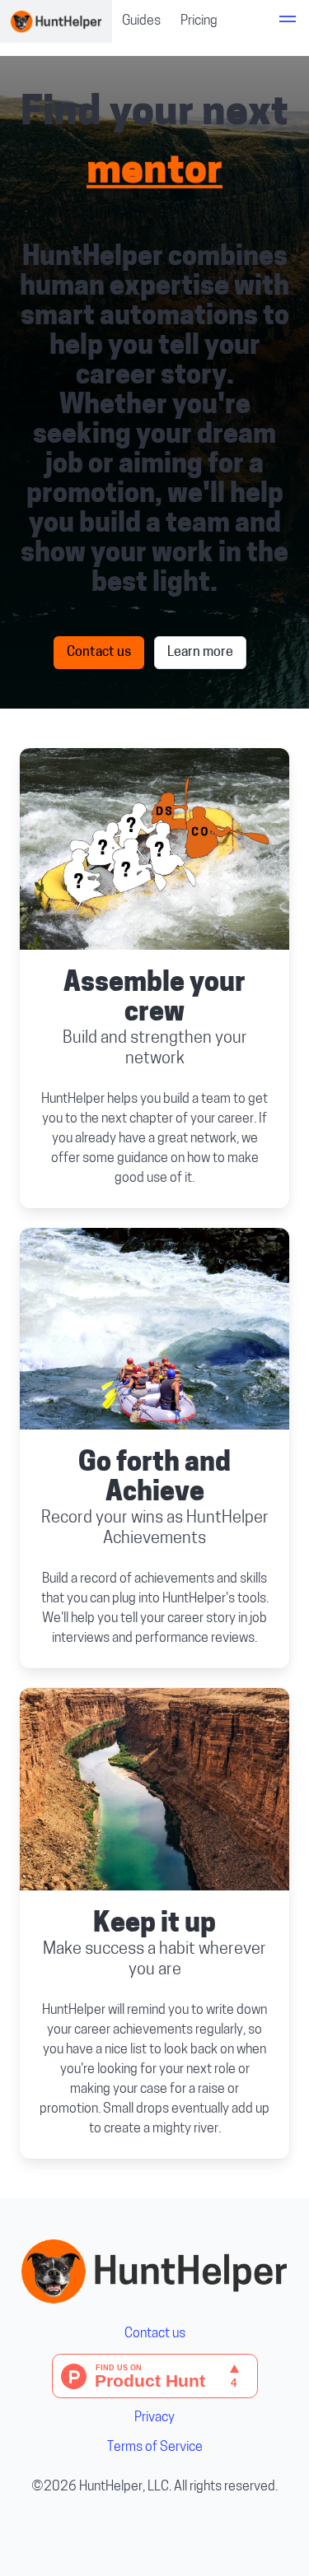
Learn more (200, 653)
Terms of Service (155, 2448)
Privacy (154, 2418)
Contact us (99, 653)
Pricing (199, 21)
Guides (141, 21)
